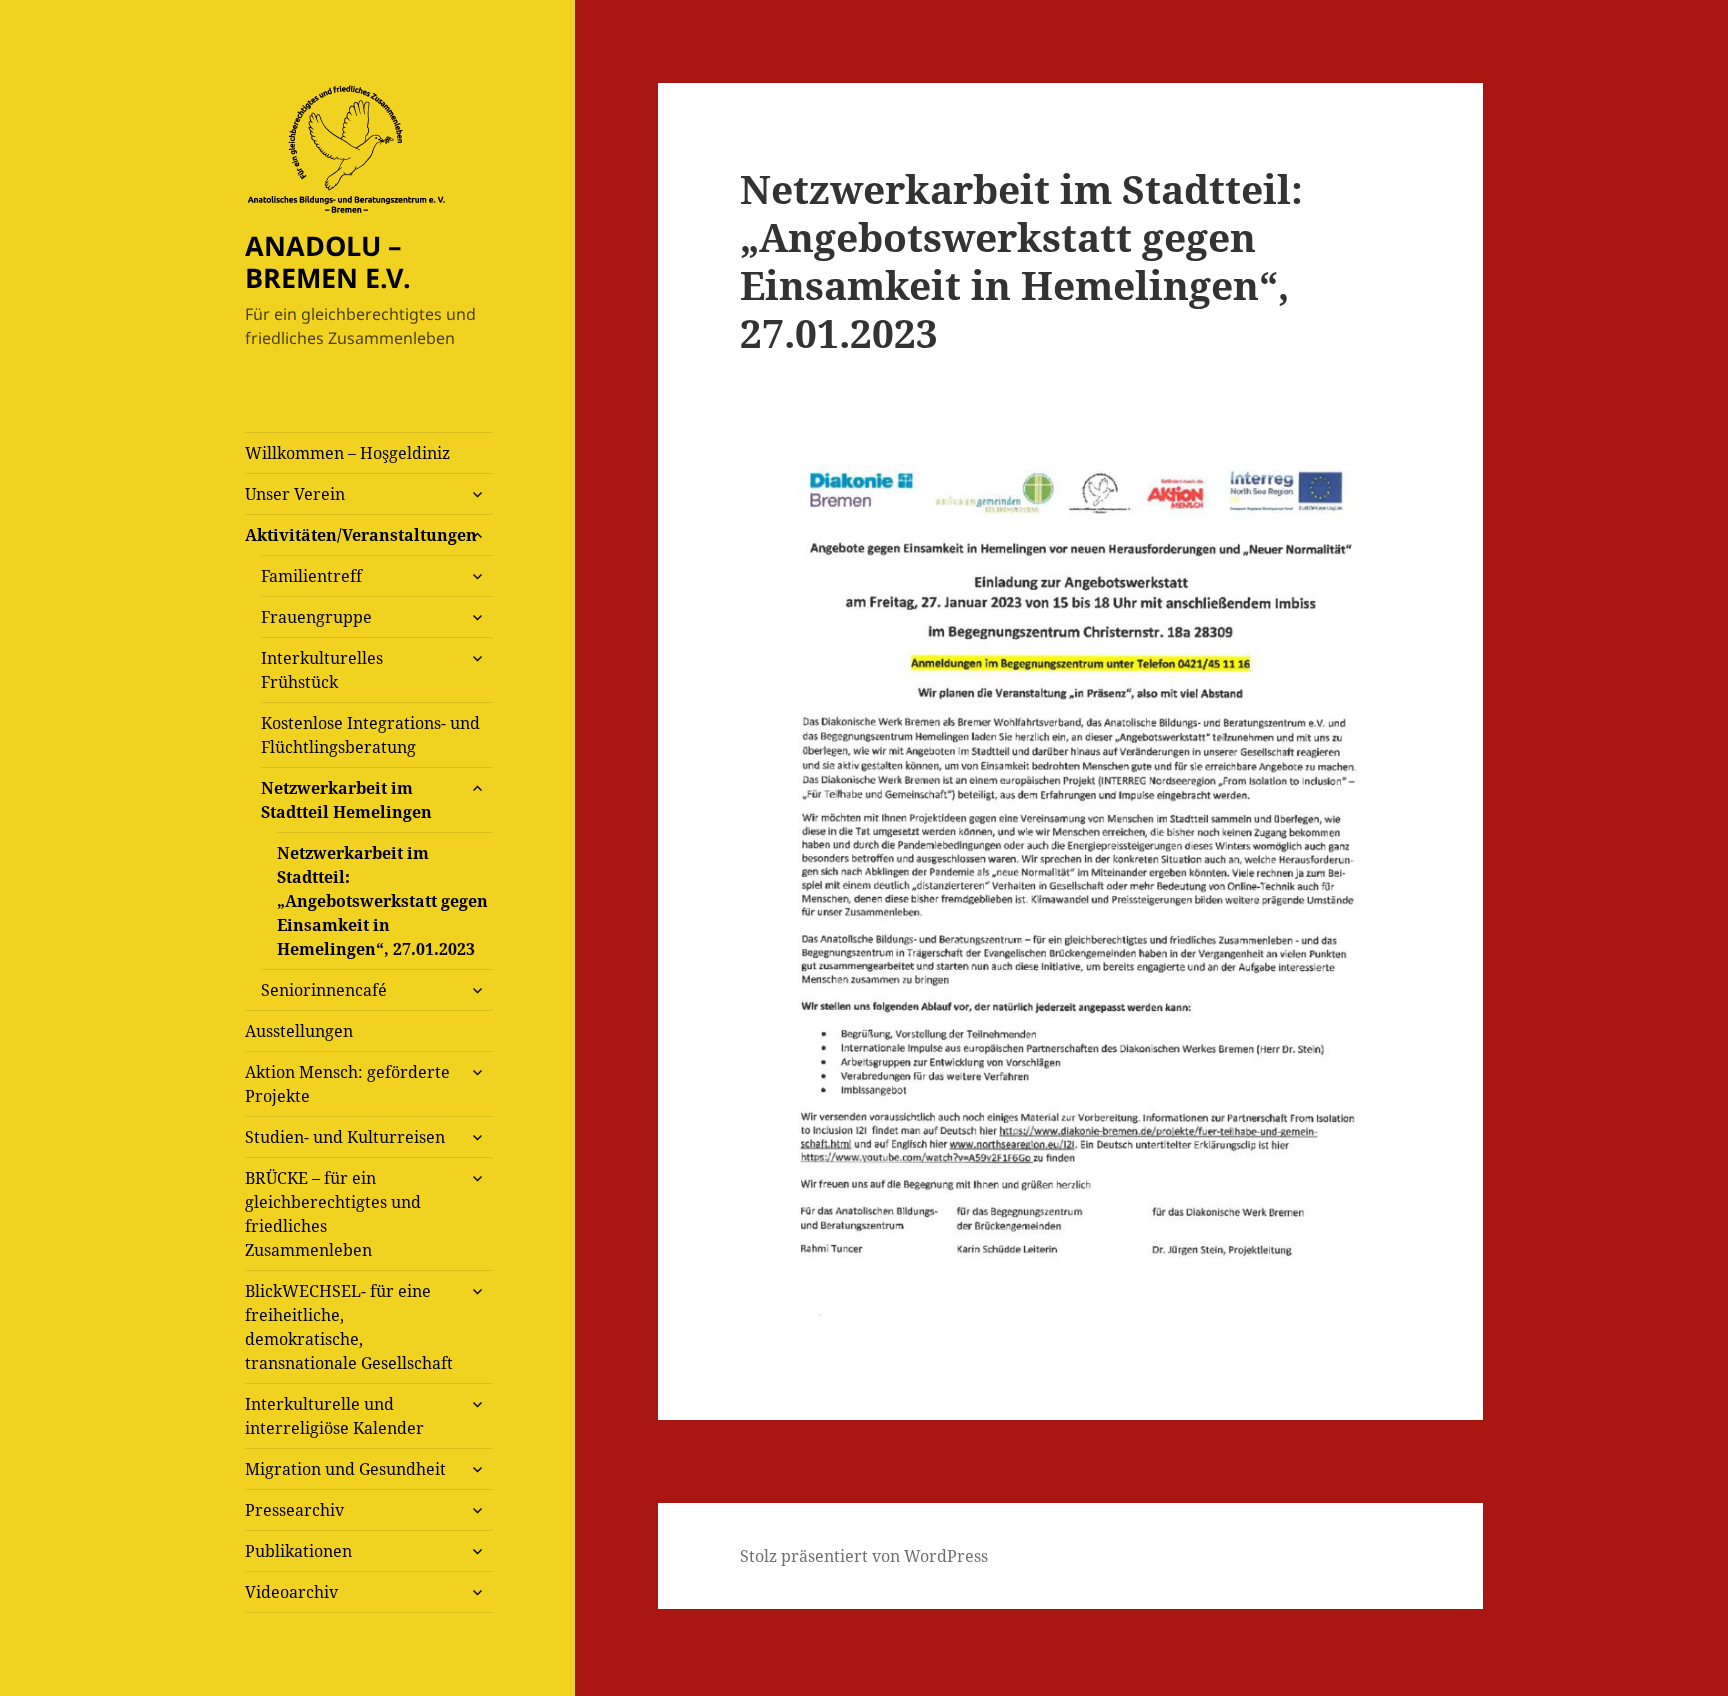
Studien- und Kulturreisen (345, 1137)
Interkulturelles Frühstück (322, 670)
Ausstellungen (299, 1031)
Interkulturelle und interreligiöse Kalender (334, 1416)
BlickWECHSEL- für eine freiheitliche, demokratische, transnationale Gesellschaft (349, 1327)
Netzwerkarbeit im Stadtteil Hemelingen (346, 800)
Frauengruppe (316, 617)
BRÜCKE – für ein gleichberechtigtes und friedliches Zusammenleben (333, 1214)
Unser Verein (295, 494)
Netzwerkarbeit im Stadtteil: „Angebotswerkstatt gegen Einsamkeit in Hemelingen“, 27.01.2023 (382, 901)
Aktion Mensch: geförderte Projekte (347, 1084)
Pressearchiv (294, 1510)
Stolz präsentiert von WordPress (864, 1556)
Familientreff (311, 576)
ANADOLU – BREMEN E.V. (328, 261)
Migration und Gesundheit (345, 1469)
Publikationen (298, 1551)
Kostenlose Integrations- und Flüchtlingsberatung (370, 735)
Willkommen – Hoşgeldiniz (347, 453)
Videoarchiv (291, 1592)
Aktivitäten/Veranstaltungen (361, 535)
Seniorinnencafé (324, 990)
